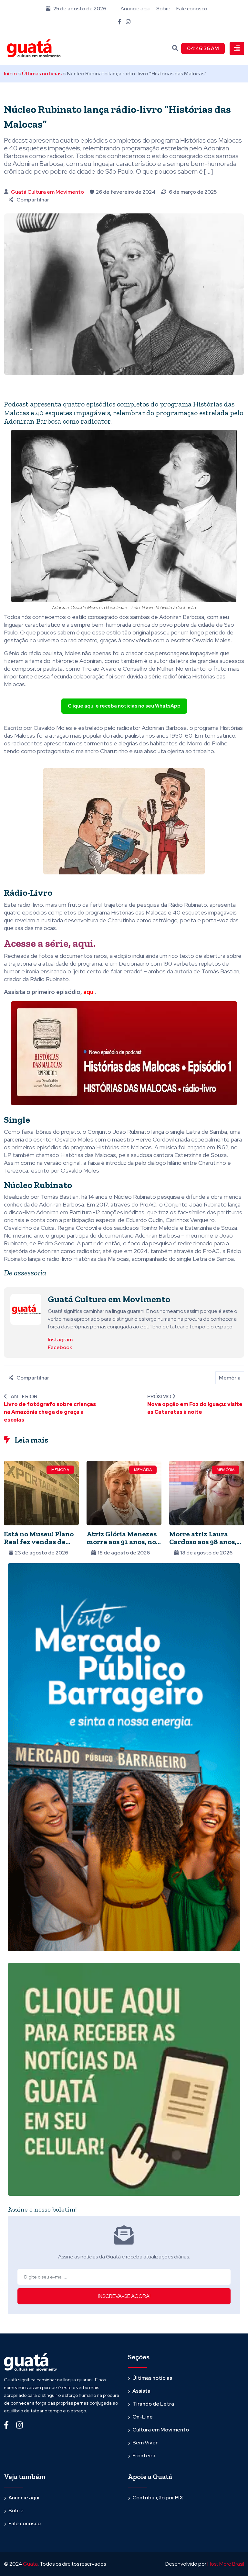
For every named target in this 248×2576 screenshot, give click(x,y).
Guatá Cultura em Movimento (47, 192)
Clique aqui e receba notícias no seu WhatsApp (124, 706)
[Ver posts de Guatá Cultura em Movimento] (26, 1309)
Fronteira (144, 2456)
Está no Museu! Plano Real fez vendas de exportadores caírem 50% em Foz (39, 1546)
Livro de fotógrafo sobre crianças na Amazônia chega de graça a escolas (50, 1412)
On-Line (143, 2417)
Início (10, 74)
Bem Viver (145, 2443)
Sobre (163, 9)
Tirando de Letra (153, 2404)
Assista (141, 2391)
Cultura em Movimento (161, 2430)
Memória (230, 1378)
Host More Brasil (226, 2564)
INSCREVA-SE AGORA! (124, 2296)
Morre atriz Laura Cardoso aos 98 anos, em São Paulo (203, 1542)
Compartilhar (33, 200)
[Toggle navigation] (237, 49)
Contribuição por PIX (158, 2498)
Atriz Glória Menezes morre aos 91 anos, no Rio (122, 1542)
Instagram (60, 1340)
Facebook (60, 1347)
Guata (30, 2564)
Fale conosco (192, 9)
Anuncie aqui (135, 9)
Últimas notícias (42, 74)
